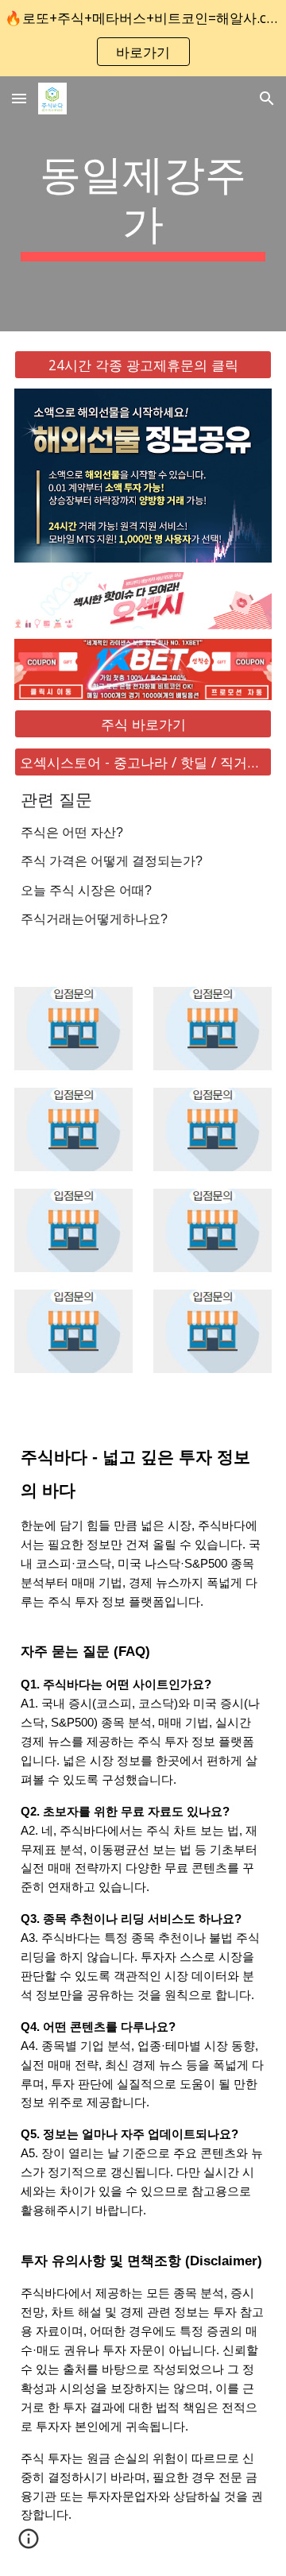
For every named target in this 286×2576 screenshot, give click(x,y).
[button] (19, 98)
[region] (143, 38)
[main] (143, 204)
